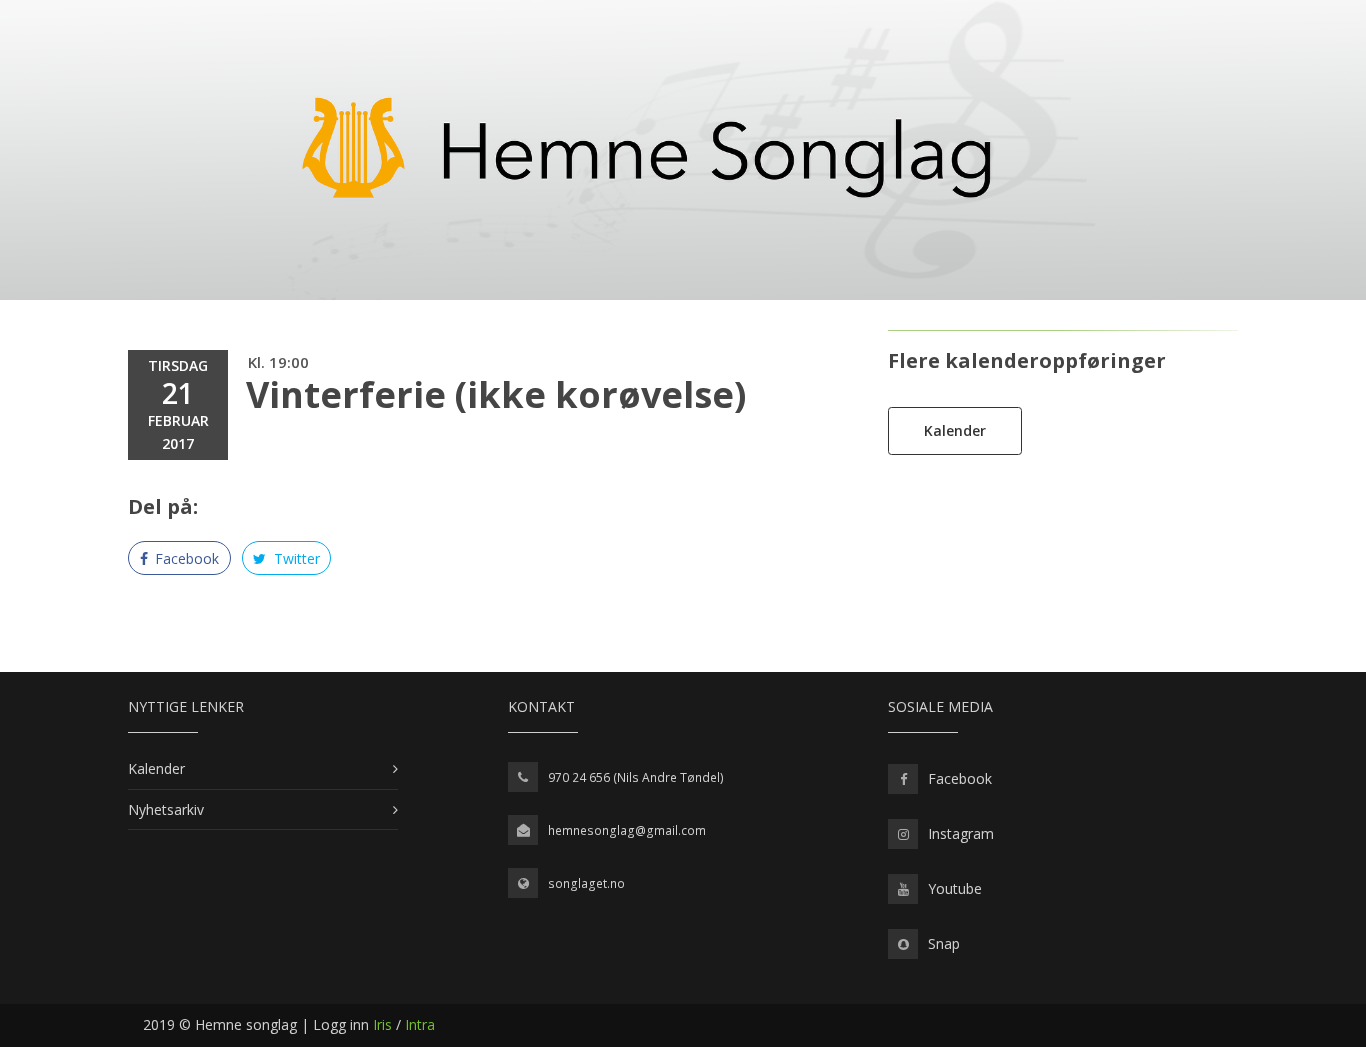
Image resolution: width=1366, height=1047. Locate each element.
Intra (420, 1024)
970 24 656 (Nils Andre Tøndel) (636, 777)
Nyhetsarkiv (166, 809)
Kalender (955, 430)
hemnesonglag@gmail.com (627, 830)
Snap (944, 943)
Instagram (961, 833)
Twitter (295, 558)
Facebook (185, 558)
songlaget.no (586, 883)
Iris (382, 1024)
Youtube (955, 888)
